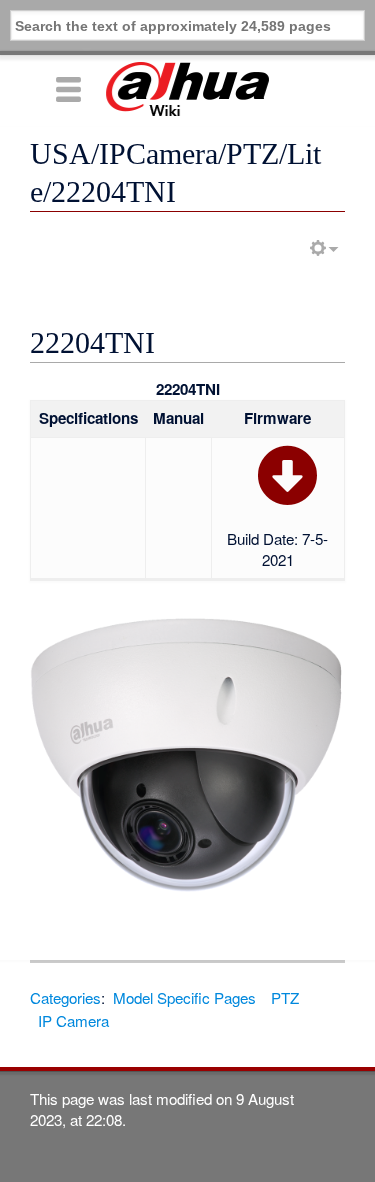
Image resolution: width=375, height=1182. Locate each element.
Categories (65, 997)
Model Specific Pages (184, 997)
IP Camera (73, 1020)
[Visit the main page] (187, 89)
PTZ (285, 997)
